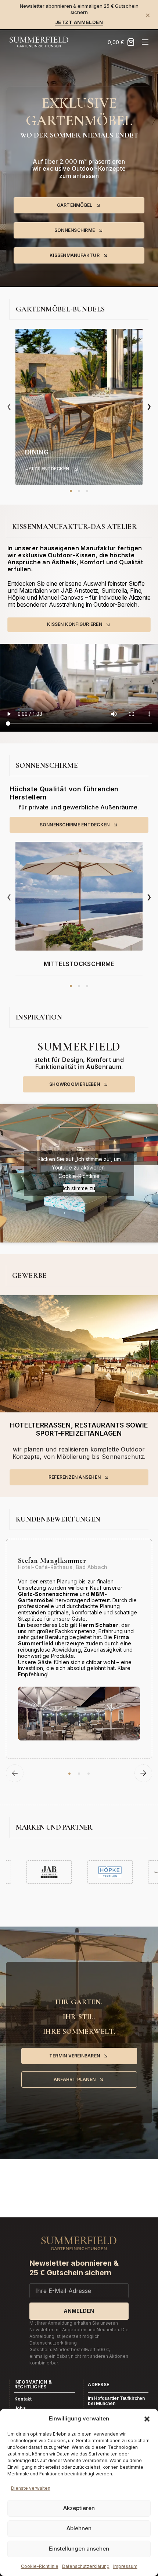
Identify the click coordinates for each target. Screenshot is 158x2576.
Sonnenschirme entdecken (75, 825)
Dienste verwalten (31, 2488)
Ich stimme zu (79, 1188)
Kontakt (23, 2399)
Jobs (20, 2408)
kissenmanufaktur (75, 255)
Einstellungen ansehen (79, 2549)
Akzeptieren (79, 2508)
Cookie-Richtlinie (40, 2566)
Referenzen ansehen (75, 1477)
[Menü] (145, 42)
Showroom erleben (75, 1084)
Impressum (125, 2566)
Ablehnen (79, 2528)
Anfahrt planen (75, 2079)
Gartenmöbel (75, 205)
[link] (79, 407)
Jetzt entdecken (47, 469)
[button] (147, 2419)
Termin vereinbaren (75, 2056)
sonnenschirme (75, 230)
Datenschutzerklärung (86, 2566)
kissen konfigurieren (75, 624)
